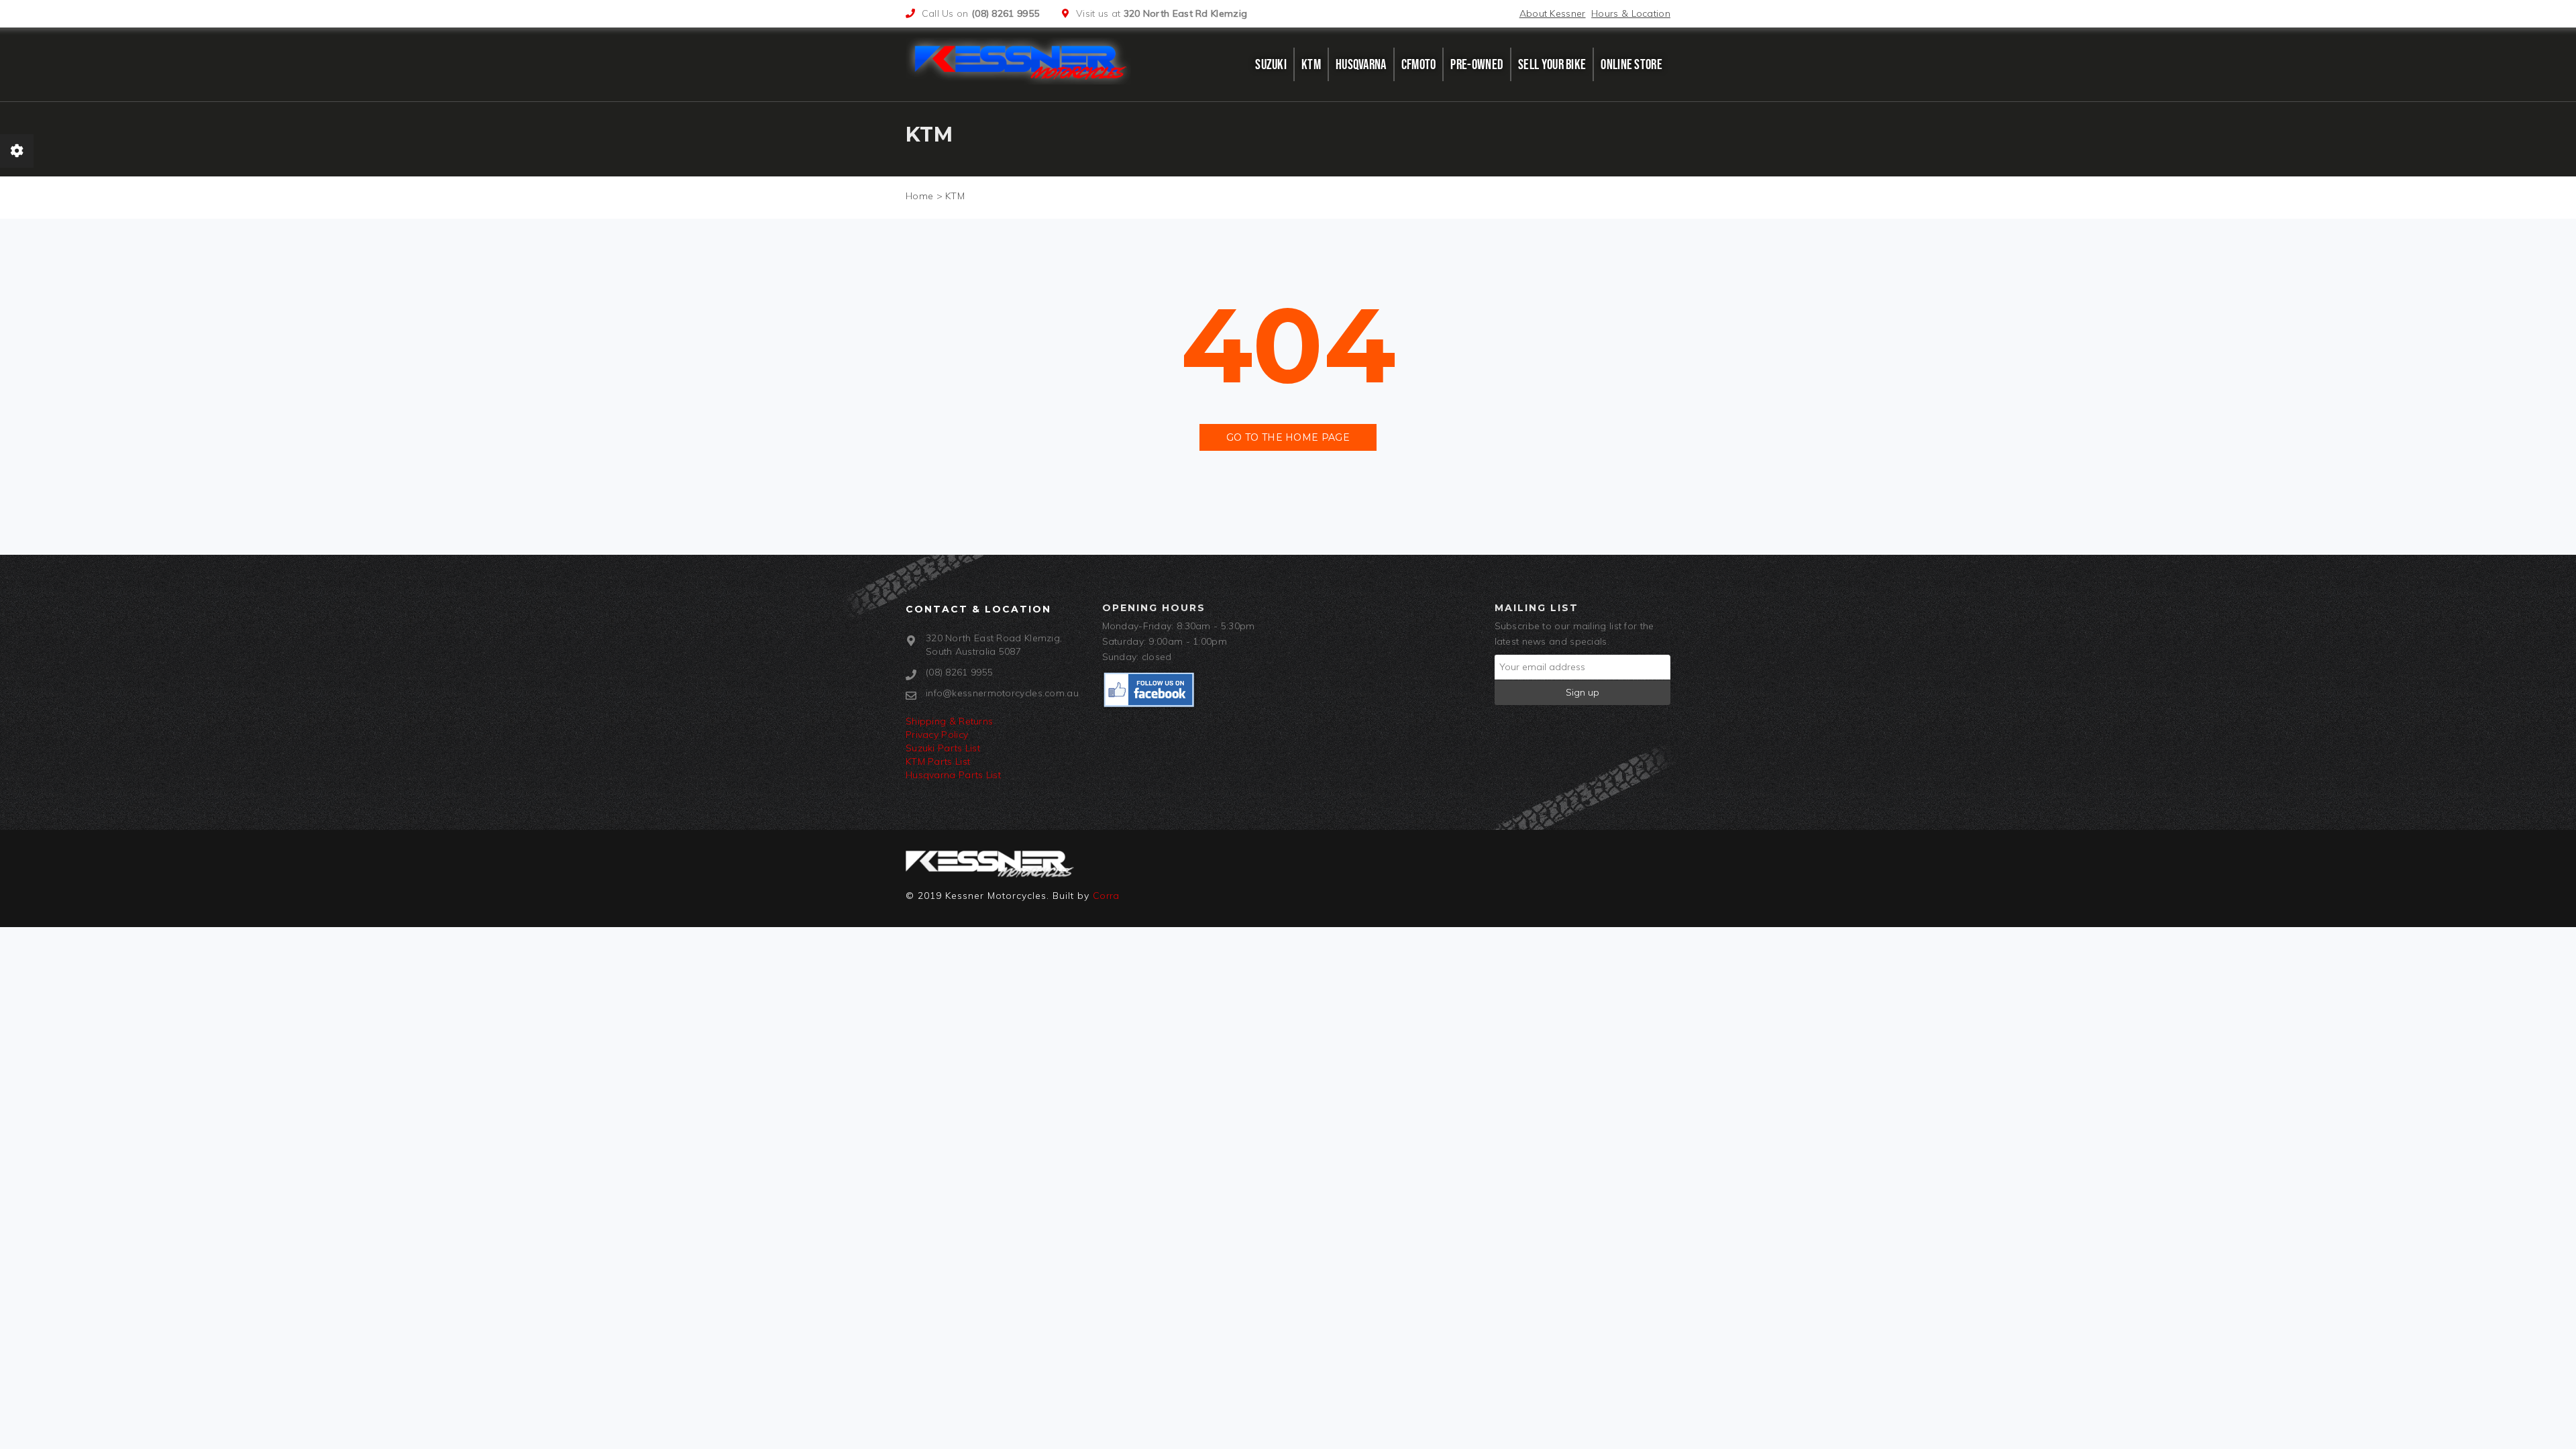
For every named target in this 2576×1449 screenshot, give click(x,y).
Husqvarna (1361, 64)
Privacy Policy (937, 735)
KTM (1311, 64)
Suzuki (1271, 64)
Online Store (1631, 64)
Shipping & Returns (949, 721)
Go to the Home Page (1288, 437)
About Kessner (1553, 13)
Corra (1106, 896)
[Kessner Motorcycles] (1022, 61)
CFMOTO (1419, 64)
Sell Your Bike (1552, 64)
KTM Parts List (938, 761)
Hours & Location (1631, 13)
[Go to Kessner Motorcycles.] (919, 196)
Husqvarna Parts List (953, 775)
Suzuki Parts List (943, 748)
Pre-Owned (1477, 64)
